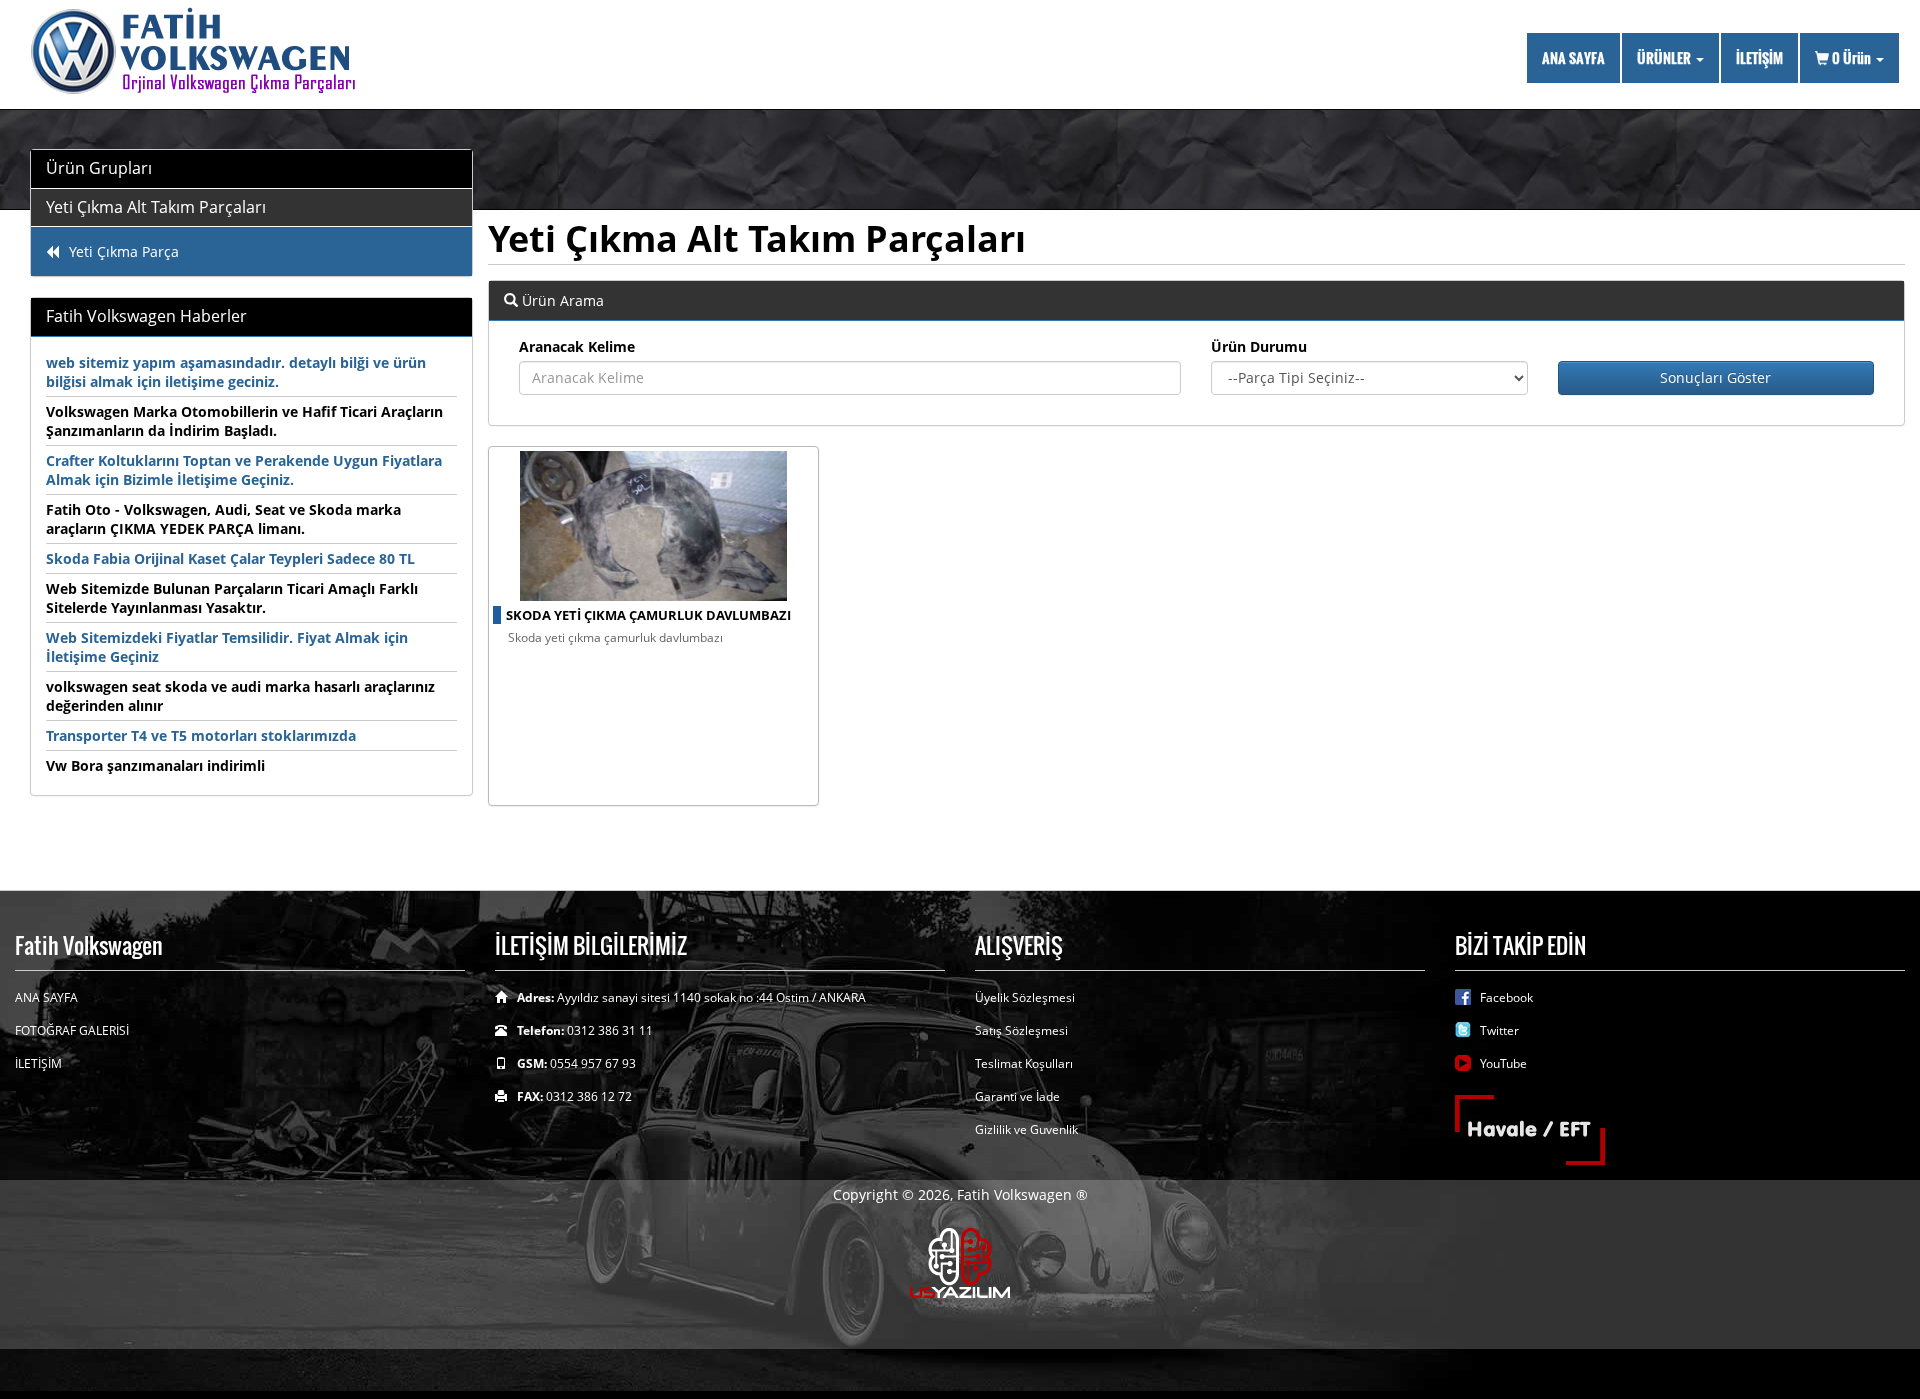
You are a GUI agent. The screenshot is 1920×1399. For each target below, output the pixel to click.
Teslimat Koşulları (1024, 1063)
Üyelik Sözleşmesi (1025, 997)
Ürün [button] (1853, 57)
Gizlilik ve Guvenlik (1026, 1129)
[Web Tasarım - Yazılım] (960, 1261)
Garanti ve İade (1017, 1096)
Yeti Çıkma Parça (124, 251)
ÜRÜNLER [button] (1665, 57)
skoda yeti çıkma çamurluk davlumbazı (648, 615)
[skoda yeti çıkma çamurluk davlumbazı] (654, 526)
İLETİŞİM (1759, 57)
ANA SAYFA (1573, 57)
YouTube (1503, 1063)
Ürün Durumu (1259, 346)
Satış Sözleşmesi (1021, 1030)
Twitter (1499, 1030)
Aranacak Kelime (577, 346)
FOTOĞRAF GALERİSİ (72, 1030)
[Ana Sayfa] (203, 52)
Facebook (1506, 997)
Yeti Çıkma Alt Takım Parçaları (156, 207)
